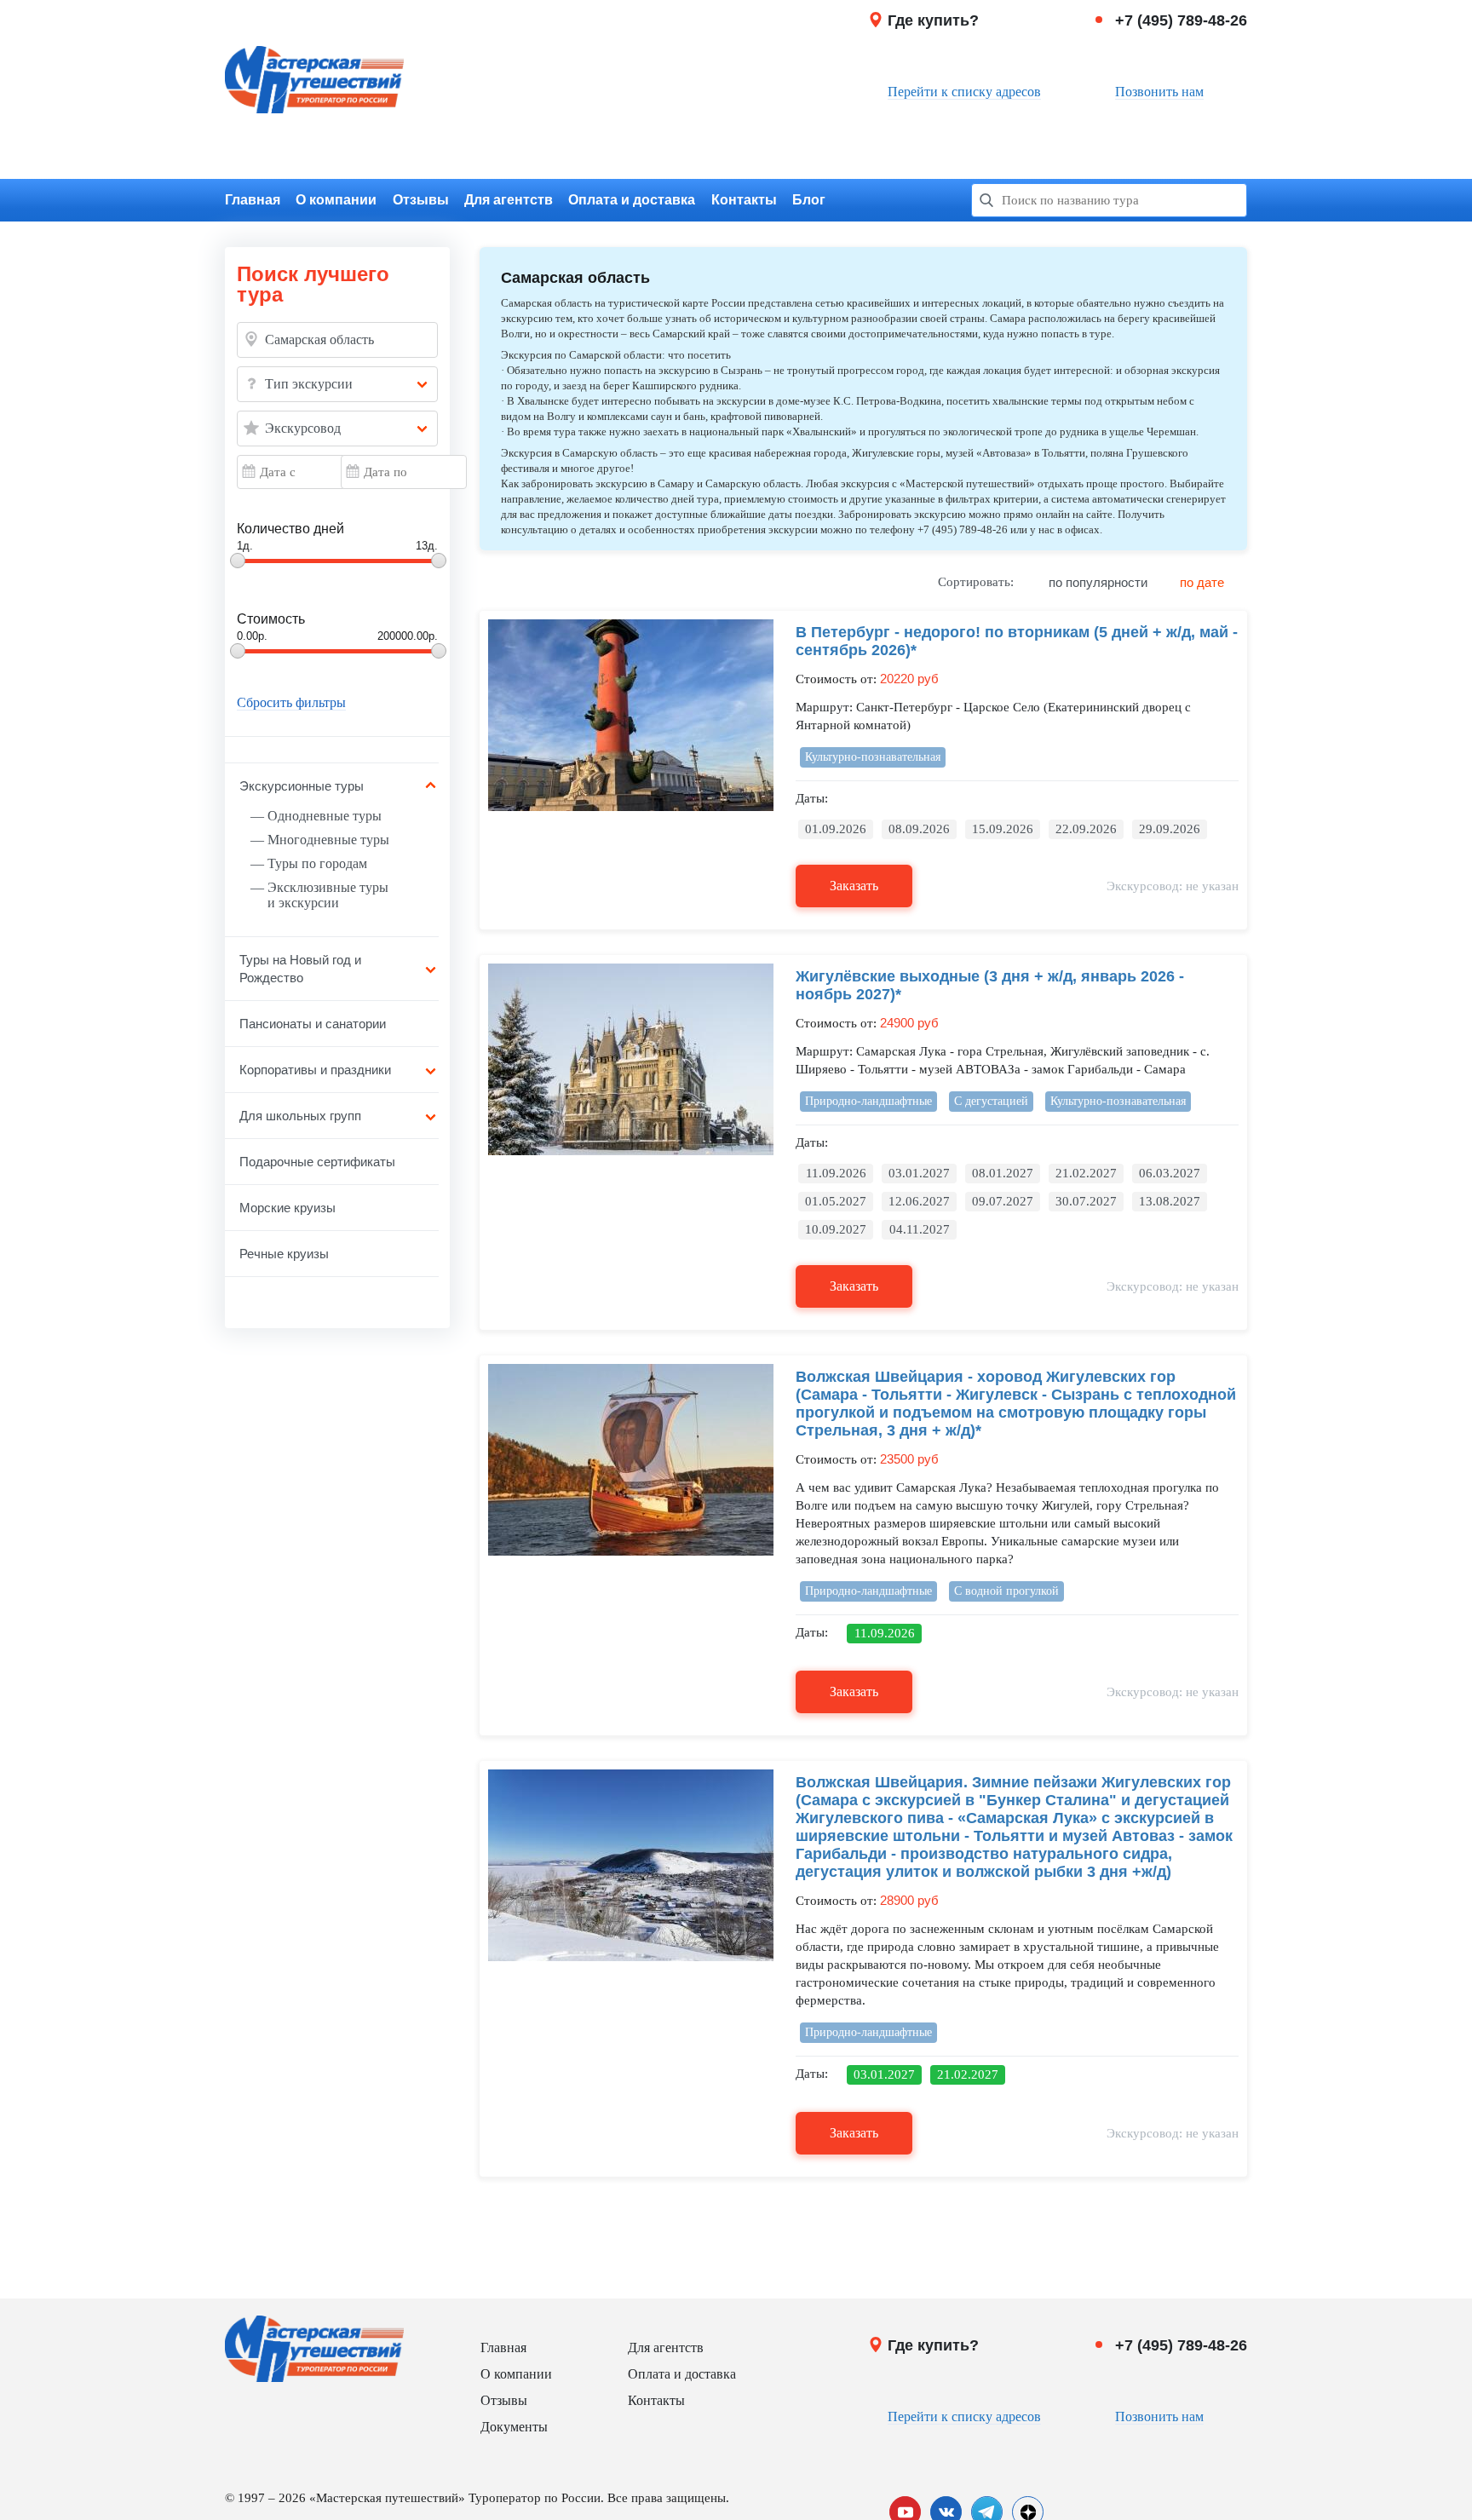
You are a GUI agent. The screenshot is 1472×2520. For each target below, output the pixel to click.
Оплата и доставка (632, 200)
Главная (253, 200)
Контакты (744, 200)
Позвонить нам (1159, 92)
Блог (809, 200)
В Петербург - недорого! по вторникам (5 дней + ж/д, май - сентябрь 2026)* (1017, 641)
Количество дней (290, 529)
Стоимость (271, 619)
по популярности (1098, 582)
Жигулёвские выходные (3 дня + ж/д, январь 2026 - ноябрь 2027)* (990, 985)
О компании (336, 200)
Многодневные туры (328, 840)
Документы (514, 2427)
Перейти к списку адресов (964, 92)
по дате (1202, 582)
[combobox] (337, 384)
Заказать (854, 886)
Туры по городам (317, 863)
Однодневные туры (325, 816)
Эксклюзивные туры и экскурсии (328, 895)
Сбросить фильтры (291, 703)
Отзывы (421, 200)
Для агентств (509, 200)
